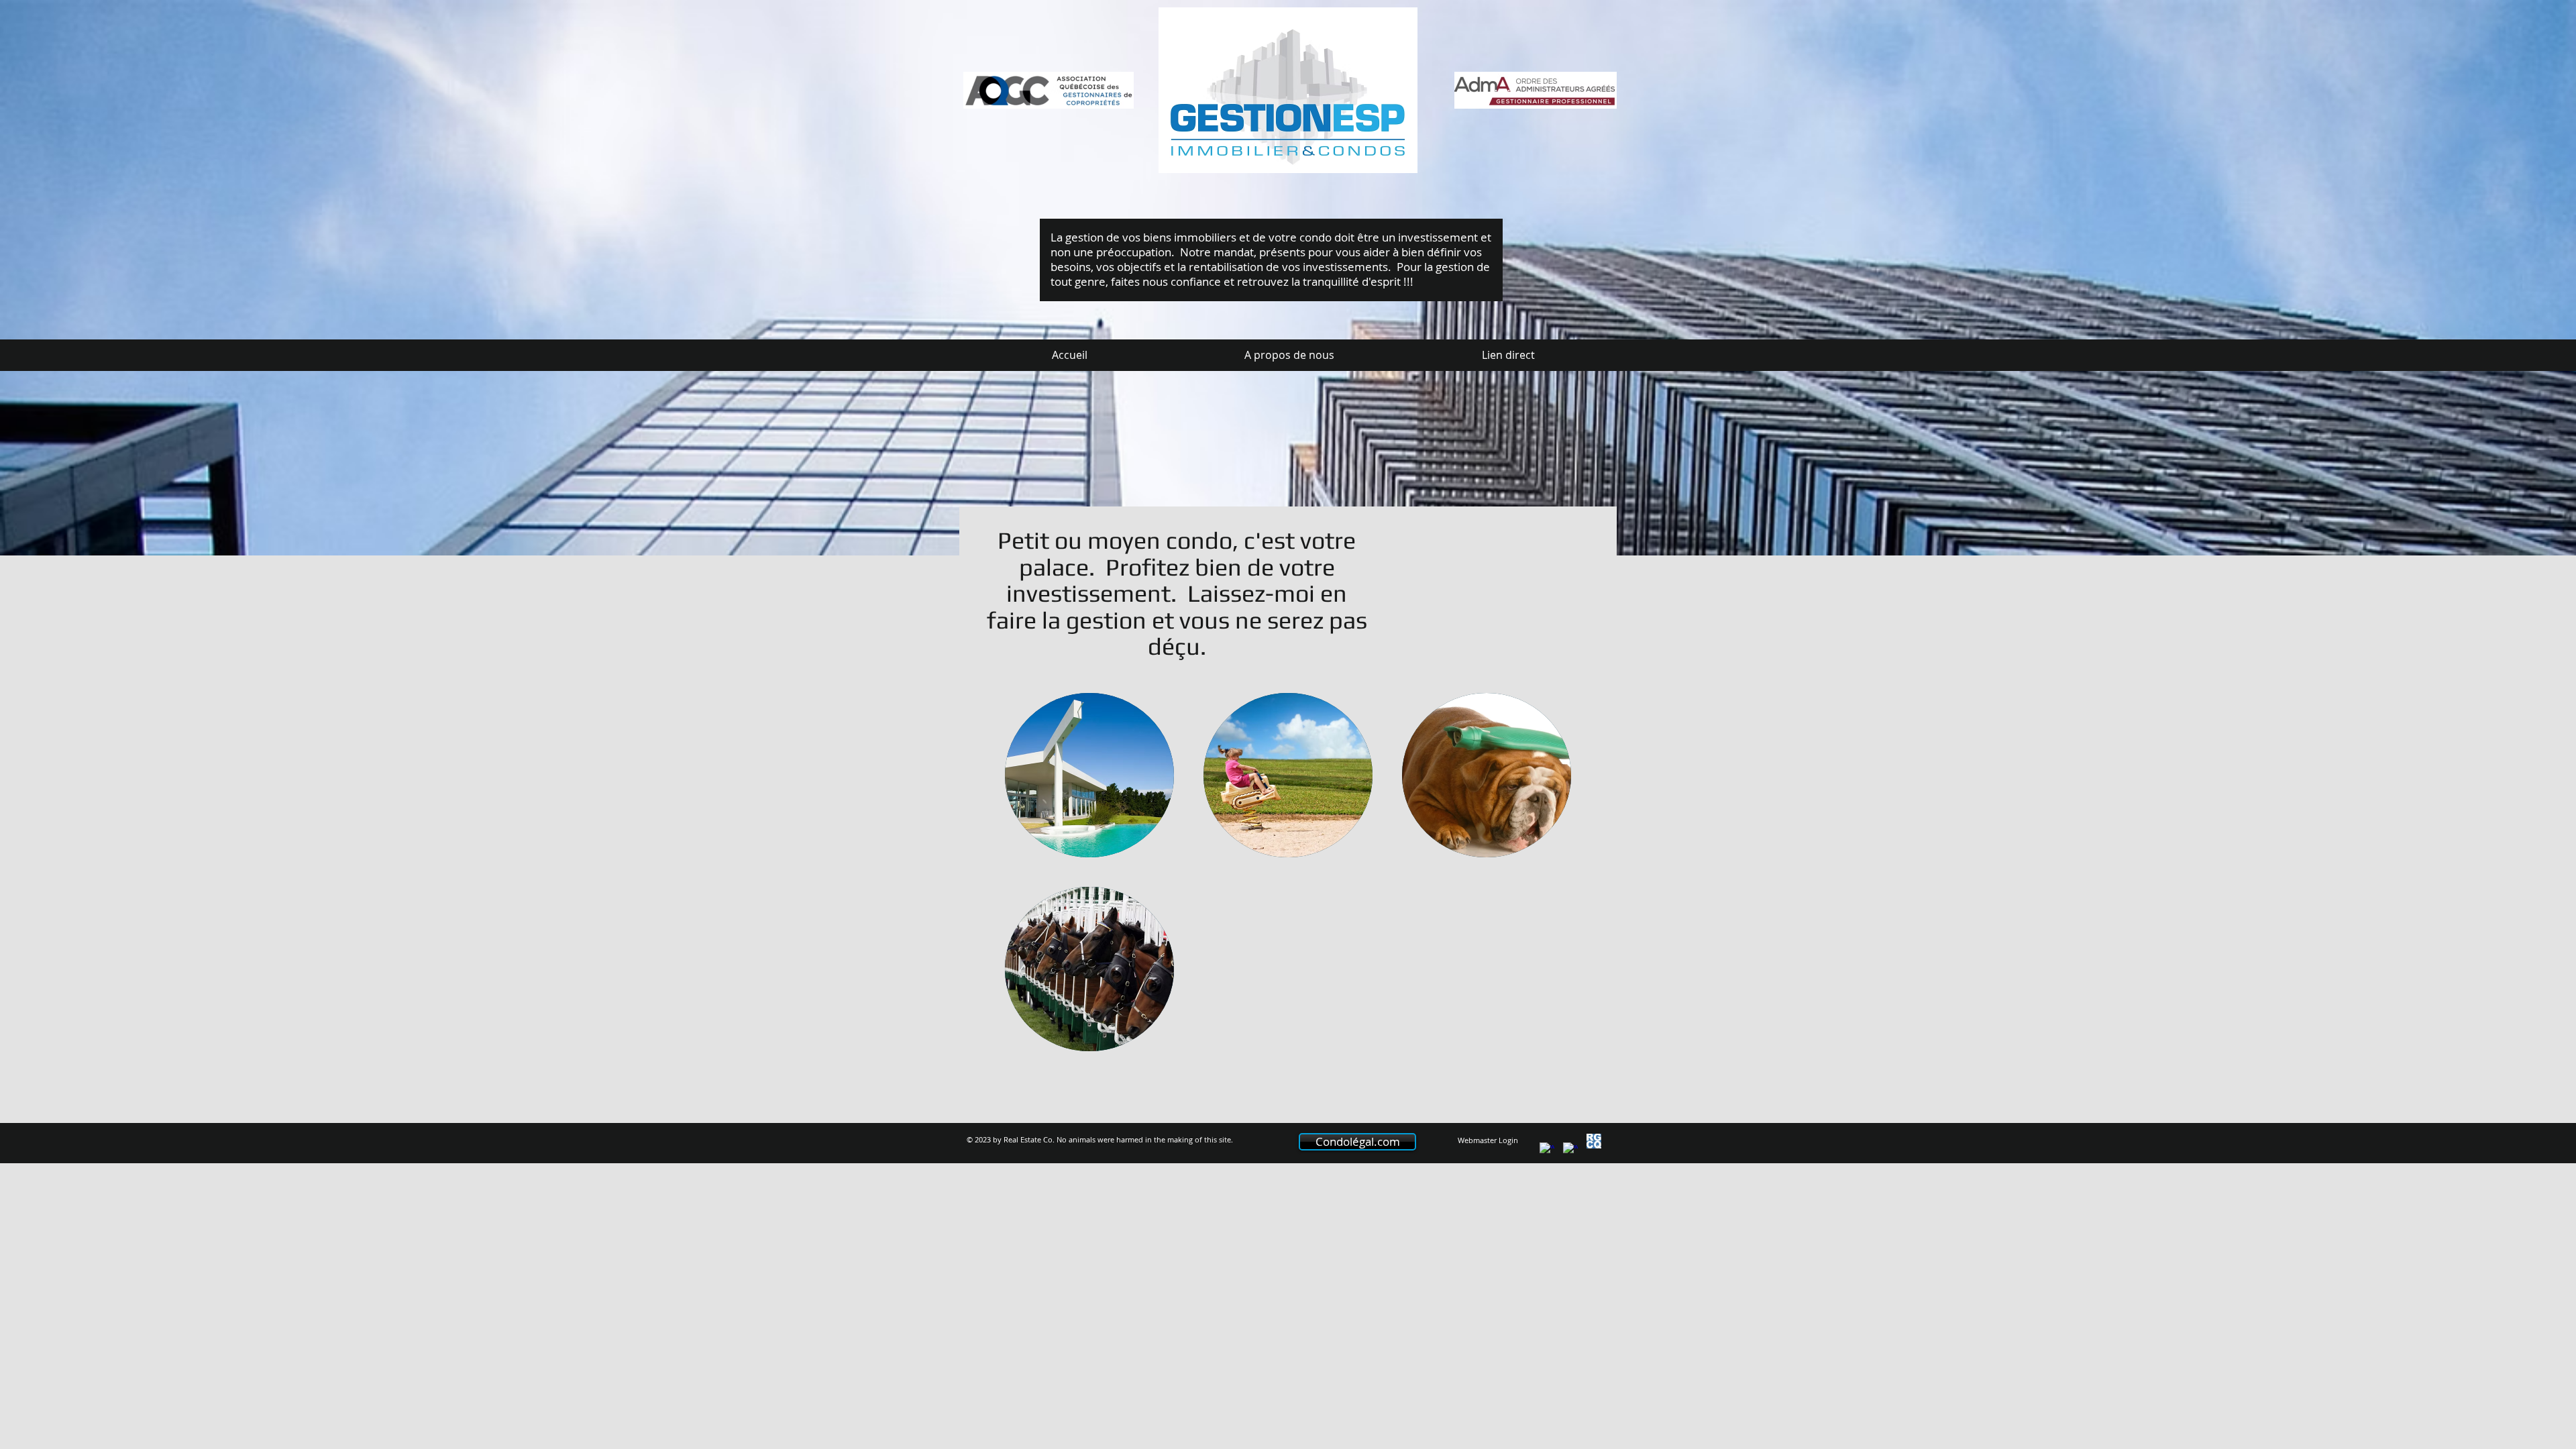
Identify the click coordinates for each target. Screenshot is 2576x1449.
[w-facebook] (1547, 1150)
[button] (1089, 775)
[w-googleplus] (1570, 1150)
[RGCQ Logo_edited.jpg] (1594, 1141)
